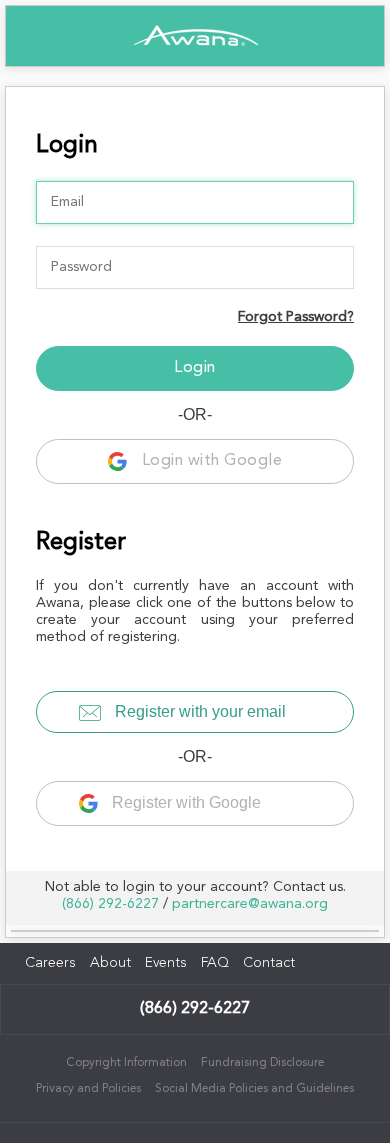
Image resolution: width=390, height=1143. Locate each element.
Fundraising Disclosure (262, 1063)
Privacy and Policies (88, 1089)
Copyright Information (126, 1063)
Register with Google (184, 802)
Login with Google (209, 461)
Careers (50, 963)
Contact (269, 963)
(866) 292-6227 (110, 904)
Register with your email (198, 711)
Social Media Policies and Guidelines (254, 1089)
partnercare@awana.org (250, 904)
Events (166, 963)
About (110, 963)
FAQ (215, 963)
